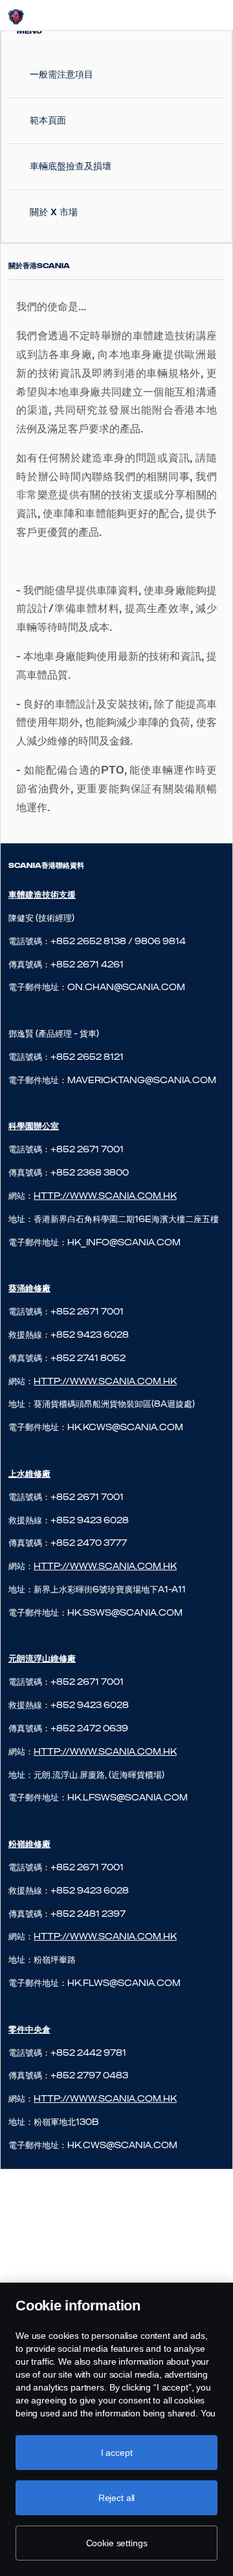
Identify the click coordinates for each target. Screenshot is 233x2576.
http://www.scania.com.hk (105, 1381)
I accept (117, 2453)
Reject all (117, 2498)
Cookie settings (117, 2543)
